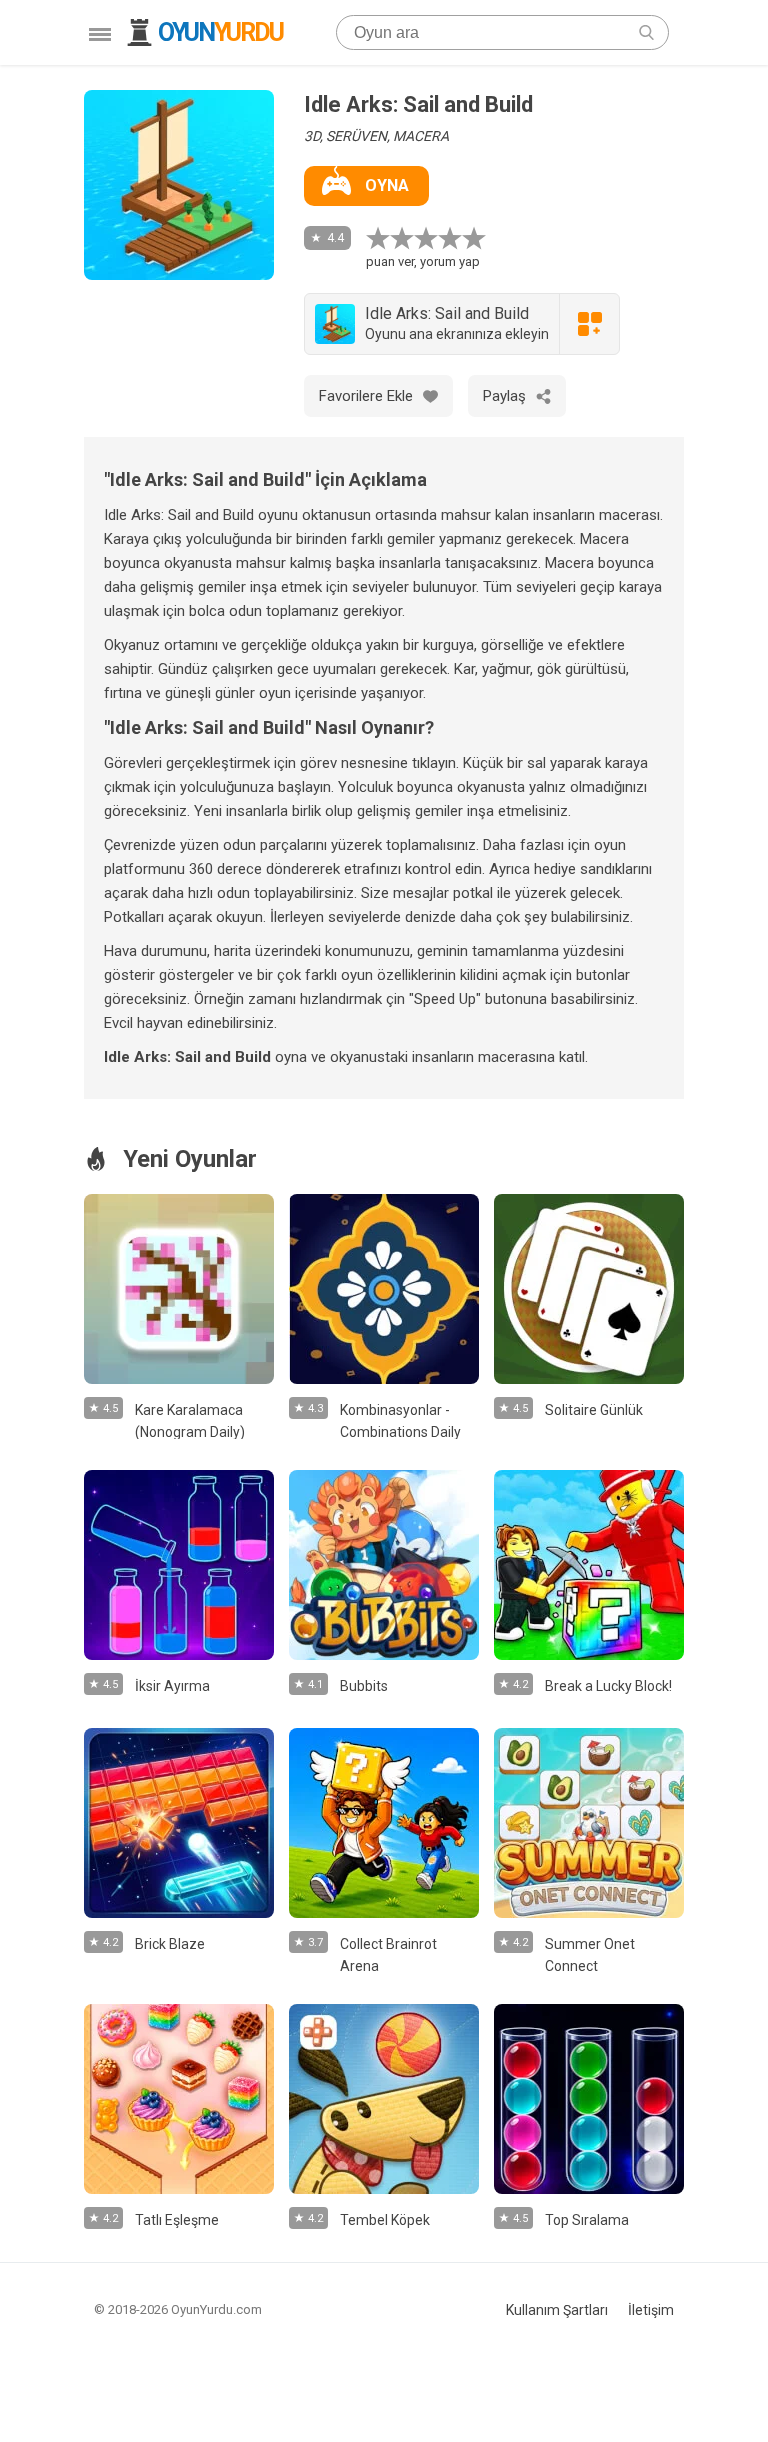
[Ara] (646, 32)
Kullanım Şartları (557, 2310)
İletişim (651, 2310)
